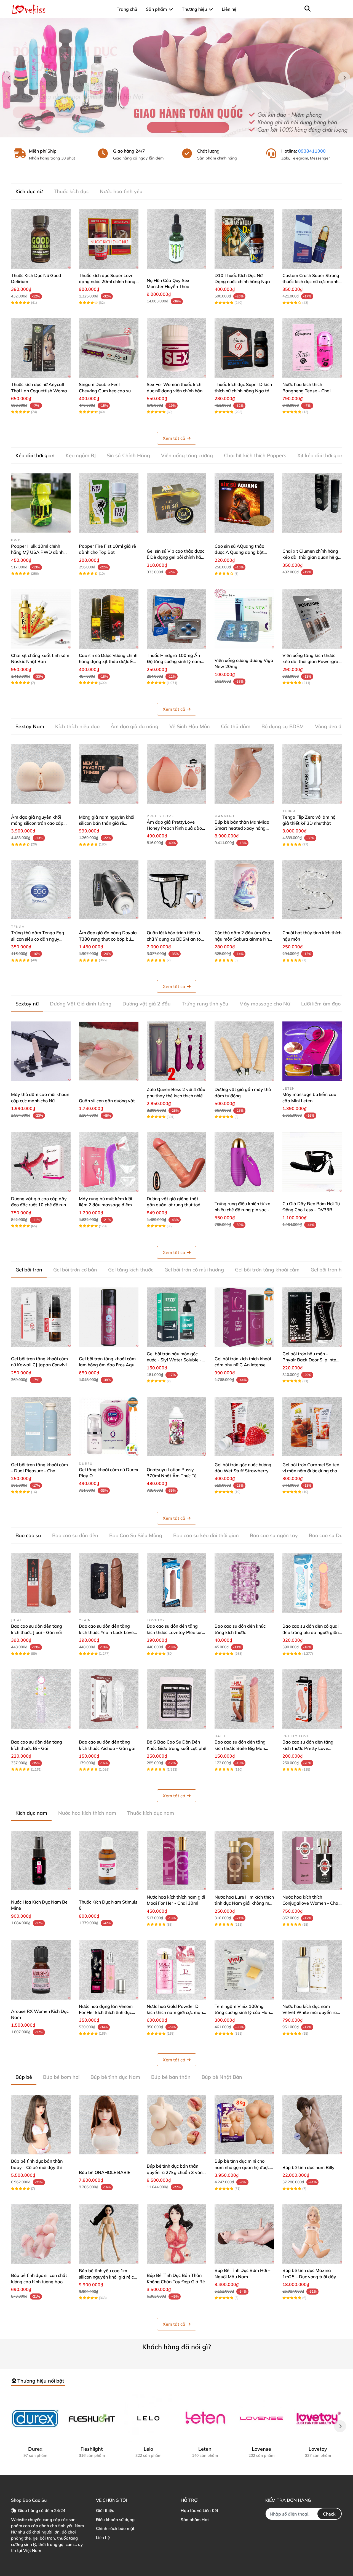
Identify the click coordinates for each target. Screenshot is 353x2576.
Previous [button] (9, 78)
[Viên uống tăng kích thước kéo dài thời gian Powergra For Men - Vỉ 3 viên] (312, 619)
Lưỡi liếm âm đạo (321, 1004)
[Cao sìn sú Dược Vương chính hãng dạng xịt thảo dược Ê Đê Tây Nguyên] (109, 619)
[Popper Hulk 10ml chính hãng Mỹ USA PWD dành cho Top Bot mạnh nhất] (41, 503)
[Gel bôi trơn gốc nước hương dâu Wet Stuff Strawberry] (244, 1427)
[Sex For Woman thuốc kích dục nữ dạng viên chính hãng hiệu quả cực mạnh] (176, 348)
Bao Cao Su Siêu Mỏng (136, 1535)
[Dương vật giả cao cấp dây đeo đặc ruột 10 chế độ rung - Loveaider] (41, 1162)
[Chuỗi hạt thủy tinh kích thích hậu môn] (312, 890)
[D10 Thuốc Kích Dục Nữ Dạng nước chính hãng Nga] (244, 239)
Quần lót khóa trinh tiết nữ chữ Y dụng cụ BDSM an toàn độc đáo (176, 939)
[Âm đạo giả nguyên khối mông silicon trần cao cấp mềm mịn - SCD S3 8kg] (41, 774)
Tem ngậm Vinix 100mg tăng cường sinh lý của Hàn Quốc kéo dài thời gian (242, 2012)
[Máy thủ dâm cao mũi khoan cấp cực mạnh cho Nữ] (41, 1051)
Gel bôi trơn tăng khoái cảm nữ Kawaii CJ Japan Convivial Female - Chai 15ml (41, 1365)
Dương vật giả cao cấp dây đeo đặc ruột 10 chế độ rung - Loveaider (40, 1205)
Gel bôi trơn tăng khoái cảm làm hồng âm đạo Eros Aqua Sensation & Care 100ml (108, 1365)
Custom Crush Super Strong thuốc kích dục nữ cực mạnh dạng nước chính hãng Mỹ (311, 282)
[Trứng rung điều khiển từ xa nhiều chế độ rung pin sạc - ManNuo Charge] (244, 1162)
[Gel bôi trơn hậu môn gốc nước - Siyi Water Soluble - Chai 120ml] (176, 1317)
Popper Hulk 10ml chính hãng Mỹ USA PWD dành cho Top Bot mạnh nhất (37, 552)
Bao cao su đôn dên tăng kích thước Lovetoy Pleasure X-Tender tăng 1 (176, 1632)
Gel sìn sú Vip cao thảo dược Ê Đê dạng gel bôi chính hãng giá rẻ (176, 557)
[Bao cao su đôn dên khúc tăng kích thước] (244, 1583)
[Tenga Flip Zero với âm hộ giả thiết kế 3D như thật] (312, 774)
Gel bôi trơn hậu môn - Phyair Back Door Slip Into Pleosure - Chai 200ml (309, 1360)
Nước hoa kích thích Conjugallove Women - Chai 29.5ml (311, 1903)
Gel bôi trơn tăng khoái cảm (267, 1270)
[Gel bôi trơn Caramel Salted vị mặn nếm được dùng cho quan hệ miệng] (312, 1427)
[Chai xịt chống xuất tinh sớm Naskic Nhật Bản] (41, 619)
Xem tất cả (174, 438)
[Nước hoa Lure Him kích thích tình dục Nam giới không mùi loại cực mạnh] (244, 1861)
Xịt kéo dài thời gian (320, 455)
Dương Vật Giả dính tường (81, 1004)
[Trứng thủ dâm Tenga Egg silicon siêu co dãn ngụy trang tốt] (41, 890)
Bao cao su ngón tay (274, 1535)
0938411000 (312, 151)
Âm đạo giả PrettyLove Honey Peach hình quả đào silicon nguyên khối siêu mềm (176, 828)
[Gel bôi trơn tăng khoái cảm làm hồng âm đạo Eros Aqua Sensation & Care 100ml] (109, 1317)
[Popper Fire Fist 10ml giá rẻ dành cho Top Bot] (109, 503)
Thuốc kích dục (71, 191)
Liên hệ (103, 2538)
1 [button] (173, 131)
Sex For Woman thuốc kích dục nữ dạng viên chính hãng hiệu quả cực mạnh (176, 391)
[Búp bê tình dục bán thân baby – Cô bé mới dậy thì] (41, 2125)
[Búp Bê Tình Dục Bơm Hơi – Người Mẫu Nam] (244, 2234)
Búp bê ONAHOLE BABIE (105, 2172)
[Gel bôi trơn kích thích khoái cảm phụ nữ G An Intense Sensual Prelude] (244, 1317)
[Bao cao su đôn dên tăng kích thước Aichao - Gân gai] (109, 1699)
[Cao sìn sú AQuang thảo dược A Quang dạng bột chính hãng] (244, 503)
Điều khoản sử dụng (115, 2520)
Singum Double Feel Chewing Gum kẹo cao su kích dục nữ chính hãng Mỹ (106, 391)
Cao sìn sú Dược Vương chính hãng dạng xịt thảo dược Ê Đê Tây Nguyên (108, 662)
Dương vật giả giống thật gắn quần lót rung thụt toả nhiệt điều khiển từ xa (174, 1205)
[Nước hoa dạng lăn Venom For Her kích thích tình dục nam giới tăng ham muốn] (109, 1970)
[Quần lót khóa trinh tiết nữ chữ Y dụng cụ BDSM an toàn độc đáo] (176, 890)
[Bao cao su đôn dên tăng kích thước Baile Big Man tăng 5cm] (244, 1699)
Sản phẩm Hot (195, 2520)
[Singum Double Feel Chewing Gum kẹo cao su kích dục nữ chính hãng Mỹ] (109, 348)
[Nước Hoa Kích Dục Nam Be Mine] (41, 1861)
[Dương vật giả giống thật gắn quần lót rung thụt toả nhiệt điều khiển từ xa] (176, 1162)
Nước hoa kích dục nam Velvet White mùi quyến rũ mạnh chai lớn (310, 2012)
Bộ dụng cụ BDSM (283, 726)
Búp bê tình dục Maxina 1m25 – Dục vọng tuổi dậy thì (309, 2276)
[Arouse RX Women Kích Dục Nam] (41, 1970)
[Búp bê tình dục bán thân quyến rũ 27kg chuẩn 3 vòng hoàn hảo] (176, 2125)
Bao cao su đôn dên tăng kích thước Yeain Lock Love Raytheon (106, 1632)
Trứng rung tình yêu (205, 1004)
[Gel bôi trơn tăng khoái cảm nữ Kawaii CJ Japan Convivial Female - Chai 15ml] (41, 1317)
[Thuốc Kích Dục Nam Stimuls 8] (109, 1861)
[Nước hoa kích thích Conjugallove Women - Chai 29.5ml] (312, 1861)
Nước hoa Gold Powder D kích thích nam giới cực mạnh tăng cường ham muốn (176, 2012)
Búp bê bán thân (171, 2077)
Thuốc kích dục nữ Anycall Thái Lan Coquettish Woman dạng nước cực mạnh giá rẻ (40, 391)
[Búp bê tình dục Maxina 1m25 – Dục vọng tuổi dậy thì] (312, 2234)
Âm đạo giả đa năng (134, 726)
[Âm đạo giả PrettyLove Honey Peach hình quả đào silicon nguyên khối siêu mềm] (176, 774)
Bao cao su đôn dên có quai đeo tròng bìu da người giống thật (312, 1632)
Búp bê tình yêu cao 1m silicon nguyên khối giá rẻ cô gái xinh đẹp (108, 2277)
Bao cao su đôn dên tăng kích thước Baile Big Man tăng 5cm (240, 1748)
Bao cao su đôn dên (75, 1535)
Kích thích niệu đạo (77, 726)
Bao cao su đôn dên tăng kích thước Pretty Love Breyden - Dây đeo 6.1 (308, 1748)
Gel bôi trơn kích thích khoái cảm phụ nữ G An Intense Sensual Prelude (243, 1365)
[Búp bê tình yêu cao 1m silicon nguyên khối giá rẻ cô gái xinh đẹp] (109, 2234)
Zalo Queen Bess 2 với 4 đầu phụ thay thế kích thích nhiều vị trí (176, 1096)
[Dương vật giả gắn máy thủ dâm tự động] (244, 1051)
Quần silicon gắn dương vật (107, 1101)
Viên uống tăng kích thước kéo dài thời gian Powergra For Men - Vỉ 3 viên (310, 662)
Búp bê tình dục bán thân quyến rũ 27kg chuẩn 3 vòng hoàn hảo (176, 2172)
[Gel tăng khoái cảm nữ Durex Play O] (109, 1427)
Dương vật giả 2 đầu (147, 1004)
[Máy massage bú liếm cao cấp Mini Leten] (312, 1051)
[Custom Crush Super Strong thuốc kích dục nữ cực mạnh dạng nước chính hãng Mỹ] (312, 239)
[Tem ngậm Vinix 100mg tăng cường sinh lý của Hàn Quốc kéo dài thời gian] (244, 1970)
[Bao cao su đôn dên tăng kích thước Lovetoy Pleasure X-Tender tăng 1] (176, 1583)
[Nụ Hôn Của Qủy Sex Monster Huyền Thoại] (176, 239)
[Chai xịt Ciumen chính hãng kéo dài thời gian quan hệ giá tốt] (312, 503)
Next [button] (344, 78)
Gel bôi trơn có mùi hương (194, 1270)
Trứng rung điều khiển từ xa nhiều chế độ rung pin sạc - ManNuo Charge (243, 1210)
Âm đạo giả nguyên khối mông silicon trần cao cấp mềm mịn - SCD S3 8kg (37, 823)
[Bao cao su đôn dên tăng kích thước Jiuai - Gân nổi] (41, 1583)
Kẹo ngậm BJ (81, 455)
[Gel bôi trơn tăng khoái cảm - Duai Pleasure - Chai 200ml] (41, 1427)
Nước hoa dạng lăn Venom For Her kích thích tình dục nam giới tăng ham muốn (106, 2012)
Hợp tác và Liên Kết (199, 2510)
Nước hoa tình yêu (121, 191)
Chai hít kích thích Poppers (255, 455)
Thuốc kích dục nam (151, 1813)
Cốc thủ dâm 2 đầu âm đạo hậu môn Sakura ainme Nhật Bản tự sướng (244, 939)
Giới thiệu (105, 2510)
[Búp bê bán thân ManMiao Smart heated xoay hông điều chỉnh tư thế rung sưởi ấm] (244, 774)
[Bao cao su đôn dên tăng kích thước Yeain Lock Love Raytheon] (109, 1583)
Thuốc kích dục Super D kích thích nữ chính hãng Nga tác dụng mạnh (243, 391)
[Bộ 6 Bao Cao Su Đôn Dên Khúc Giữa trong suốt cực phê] (176, 1699)
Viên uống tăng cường (187, 455)
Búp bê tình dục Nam (115, 2077)
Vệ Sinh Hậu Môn (190, 726)
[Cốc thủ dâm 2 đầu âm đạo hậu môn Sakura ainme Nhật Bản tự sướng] (244, 890)
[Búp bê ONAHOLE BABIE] (109, 2125)
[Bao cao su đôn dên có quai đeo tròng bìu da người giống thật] (312, 1583)
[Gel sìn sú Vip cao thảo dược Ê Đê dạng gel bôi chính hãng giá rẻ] (176, 503)
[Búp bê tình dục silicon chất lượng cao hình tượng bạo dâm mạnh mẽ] (41, 2234)
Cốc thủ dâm (236, 726)
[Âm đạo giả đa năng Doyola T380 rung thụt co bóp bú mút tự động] (109, 890)
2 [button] (180, 131)
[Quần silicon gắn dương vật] (109, 1051)
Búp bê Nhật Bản (222, 2077)
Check (329, 2514)
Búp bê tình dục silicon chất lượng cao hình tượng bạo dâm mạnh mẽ (39, 2281)
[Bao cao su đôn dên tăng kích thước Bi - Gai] (41, 1699)
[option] (176, 78)
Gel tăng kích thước (131, 1270)
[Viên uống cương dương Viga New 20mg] (244, 619)
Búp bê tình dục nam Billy (308, 2167)
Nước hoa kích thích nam (87, 1813)
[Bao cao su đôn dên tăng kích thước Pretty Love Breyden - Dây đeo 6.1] (312, 1699)
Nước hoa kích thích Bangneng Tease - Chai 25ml (307, 391)
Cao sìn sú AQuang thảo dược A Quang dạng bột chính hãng (239, 552)
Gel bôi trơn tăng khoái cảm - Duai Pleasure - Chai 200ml (39, 1471)
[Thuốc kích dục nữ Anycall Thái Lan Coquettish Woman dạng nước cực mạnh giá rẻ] (41, 348)
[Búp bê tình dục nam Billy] (312, 2125)
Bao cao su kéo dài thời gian (206, 1535)
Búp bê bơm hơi (61, 2077)
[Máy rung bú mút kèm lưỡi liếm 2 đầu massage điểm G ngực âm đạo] (109, 1162)
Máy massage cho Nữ (265, 1004)
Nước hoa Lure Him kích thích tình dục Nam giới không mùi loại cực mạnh (244, 1903)
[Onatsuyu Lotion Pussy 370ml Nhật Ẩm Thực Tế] (176, 1427)
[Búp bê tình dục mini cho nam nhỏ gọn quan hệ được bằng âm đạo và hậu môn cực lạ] (244, 2125)
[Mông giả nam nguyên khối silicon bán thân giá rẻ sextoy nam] (109, 774)
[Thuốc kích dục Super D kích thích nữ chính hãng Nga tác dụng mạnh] (244, 348)
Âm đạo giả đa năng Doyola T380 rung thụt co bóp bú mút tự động (108, 939)
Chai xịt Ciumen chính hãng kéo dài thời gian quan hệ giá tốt (312, 557)
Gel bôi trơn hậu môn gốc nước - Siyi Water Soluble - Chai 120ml (174, 1360)
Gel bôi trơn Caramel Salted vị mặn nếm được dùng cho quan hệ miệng (311, 1471)
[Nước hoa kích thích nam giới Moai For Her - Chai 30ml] (176, 1861)
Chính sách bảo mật (115, 2528)
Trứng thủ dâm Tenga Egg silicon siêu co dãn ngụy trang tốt (38, 939)
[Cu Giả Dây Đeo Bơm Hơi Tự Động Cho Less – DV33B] (312, 1162)
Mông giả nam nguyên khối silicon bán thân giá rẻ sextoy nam (107, 823)
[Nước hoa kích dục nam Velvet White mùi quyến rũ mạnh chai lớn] (312, 1970)
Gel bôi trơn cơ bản (75, 1270)
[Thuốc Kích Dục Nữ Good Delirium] (41, 239)
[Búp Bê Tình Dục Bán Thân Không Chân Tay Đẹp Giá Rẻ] (176, 2234)
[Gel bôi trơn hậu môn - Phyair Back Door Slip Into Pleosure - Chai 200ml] (312, 1317)
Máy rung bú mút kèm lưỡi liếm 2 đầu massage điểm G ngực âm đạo (108, 1205)
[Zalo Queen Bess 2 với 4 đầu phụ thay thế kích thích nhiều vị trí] (176, 1051)
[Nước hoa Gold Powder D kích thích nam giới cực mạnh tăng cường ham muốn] (176, 1970)
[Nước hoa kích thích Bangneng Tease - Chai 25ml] (312, 348)
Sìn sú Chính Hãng (128, 455)
